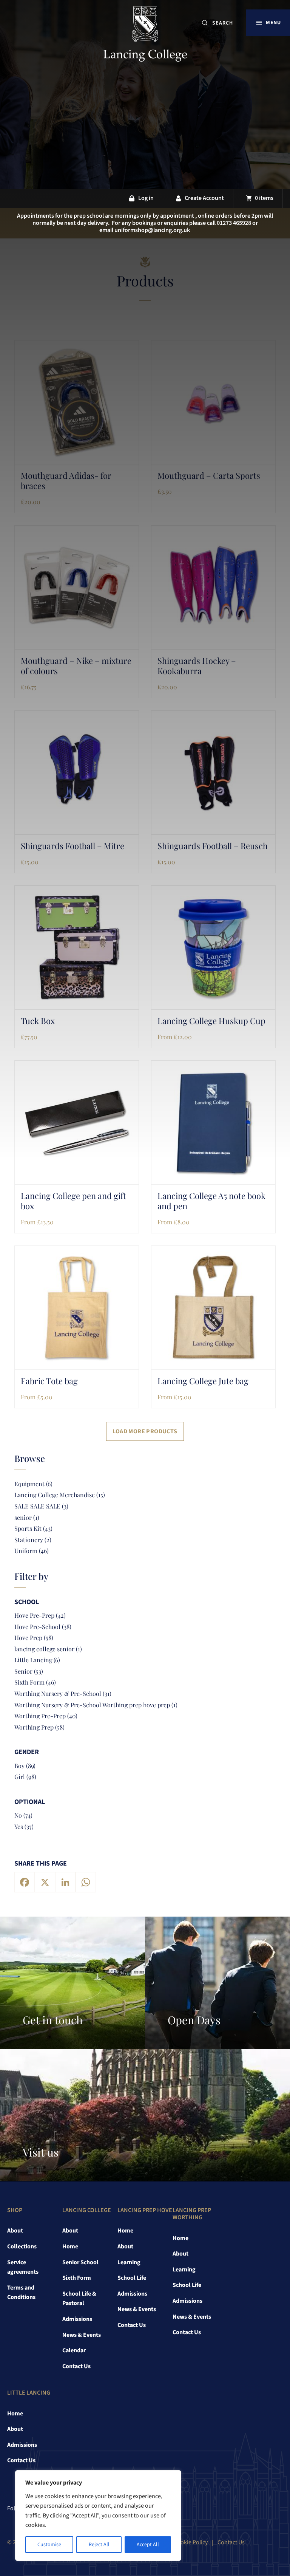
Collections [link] (22, 2246)
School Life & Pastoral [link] (79, 2299)
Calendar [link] (74, 2350)
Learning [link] (129, 2262)
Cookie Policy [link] (191, 2542)
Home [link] (70, 2246)
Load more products (145, 1431)
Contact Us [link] (76, 2366)
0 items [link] (264, 198)
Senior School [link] (80, 2262)
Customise (49, 2545)
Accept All (148, 2545)
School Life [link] (132, 2278)
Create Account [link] (204, 198)
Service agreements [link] (23, 2267)
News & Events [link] (82, 2335)
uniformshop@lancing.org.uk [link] (152, 230)
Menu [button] (273, 22)
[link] (145, 36)
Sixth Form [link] (77, 2278)
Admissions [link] (77, 2319)
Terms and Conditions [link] (21, 2293)
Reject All (99, 2545)
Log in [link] (146, 198)
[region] (98, 2516)
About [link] (15, 2231)
